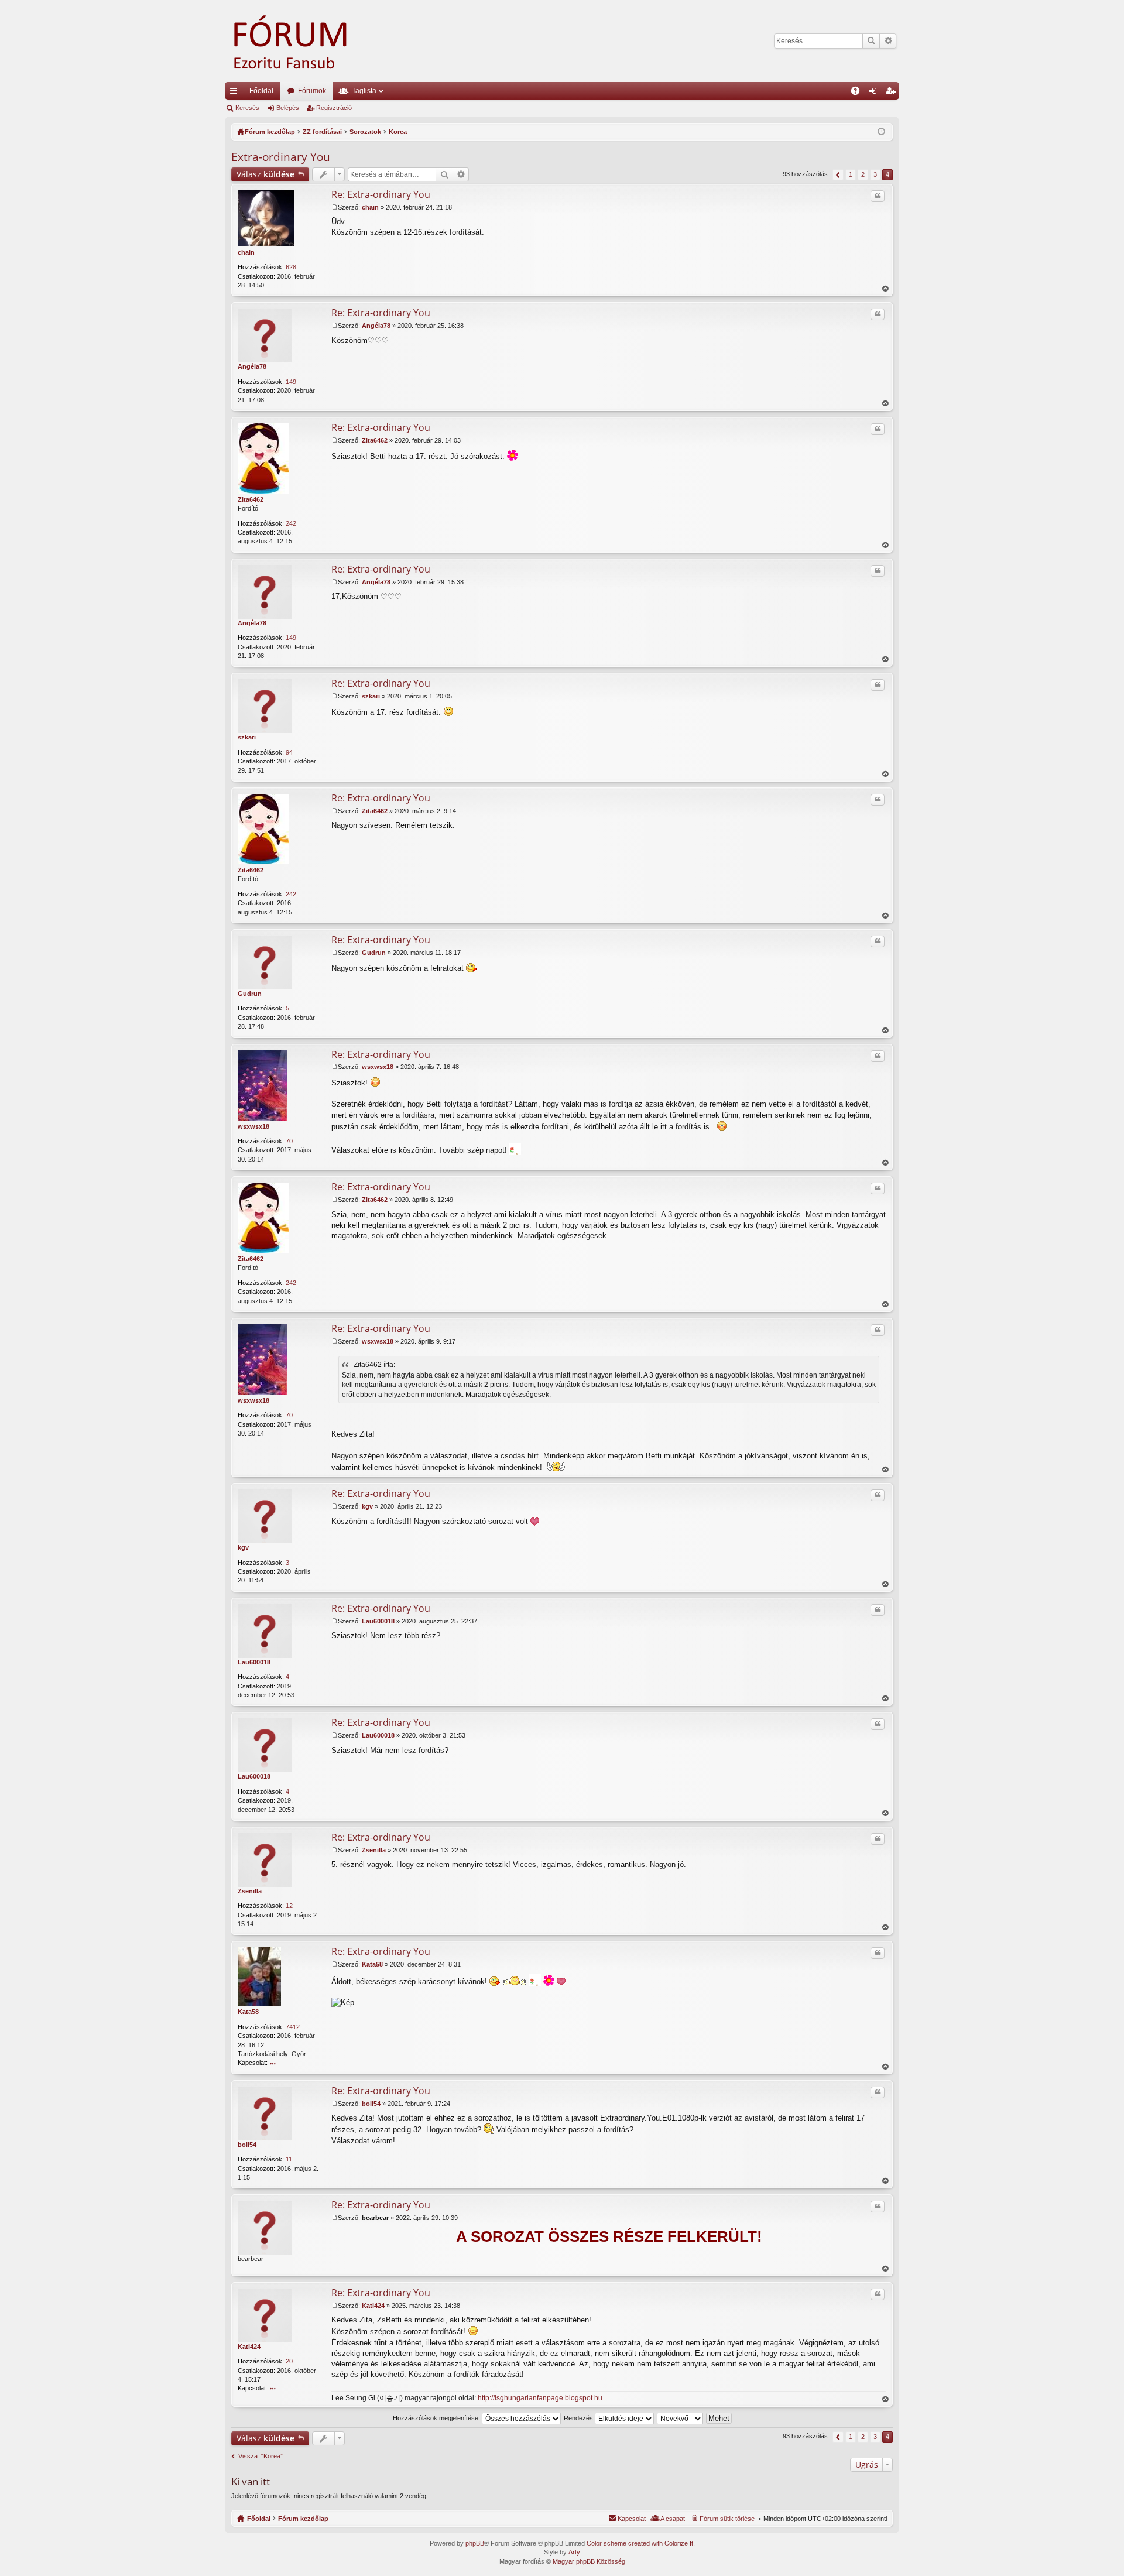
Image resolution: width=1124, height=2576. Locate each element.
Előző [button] (838, 175)
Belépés (288, 108)
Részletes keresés (888, 41)
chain (246, 252)
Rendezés (579, 2418)
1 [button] (851, 174)
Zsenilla (250, 1891)
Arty (574, 2552)
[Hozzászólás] (335, 207)
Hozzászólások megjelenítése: (437, 2418)
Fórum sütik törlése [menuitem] (727, 2519)
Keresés (871, 41)
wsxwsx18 (253, 1126)
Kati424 (249, 2347)
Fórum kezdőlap (303, 2519)
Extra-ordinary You (281, 157)
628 (291, 267)
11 (289, 2159)
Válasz (265, 174)
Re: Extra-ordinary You (381, 194)
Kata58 (248, 2012)
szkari (247, 737)
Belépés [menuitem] (875, 93)
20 (289, 2361)
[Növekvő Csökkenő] (681, 2418)
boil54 (247, 2145)
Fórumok (312, 91)
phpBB (475, 2543)
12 (289, 1906)
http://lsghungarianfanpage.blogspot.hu (540, 2398)
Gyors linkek (236, 93)
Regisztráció (334, 108)
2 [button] (863, 174)
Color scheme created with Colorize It (640, 2543)
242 (291, 523)
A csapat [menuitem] (673, 2519)
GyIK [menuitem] (859, 93)
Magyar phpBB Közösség (589, 2561)
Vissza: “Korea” (261, 2456)
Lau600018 (254, 1662)
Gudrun (250, 994)
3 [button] (875, 174)
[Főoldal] (307, 41)
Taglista (364, 91)
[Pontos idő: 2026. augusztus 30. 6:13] (881, 132)
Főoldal (261, 91)
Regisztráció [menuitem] (893, 93)
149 (291, 382)
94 (289, 752)
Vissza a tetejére (885, 289)
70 (289, 1141)
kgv (243, 1547)
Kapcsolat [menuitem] (632, 2519)
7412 (293, 2027)
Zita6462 (251, 499)
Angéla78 (252, 366)
